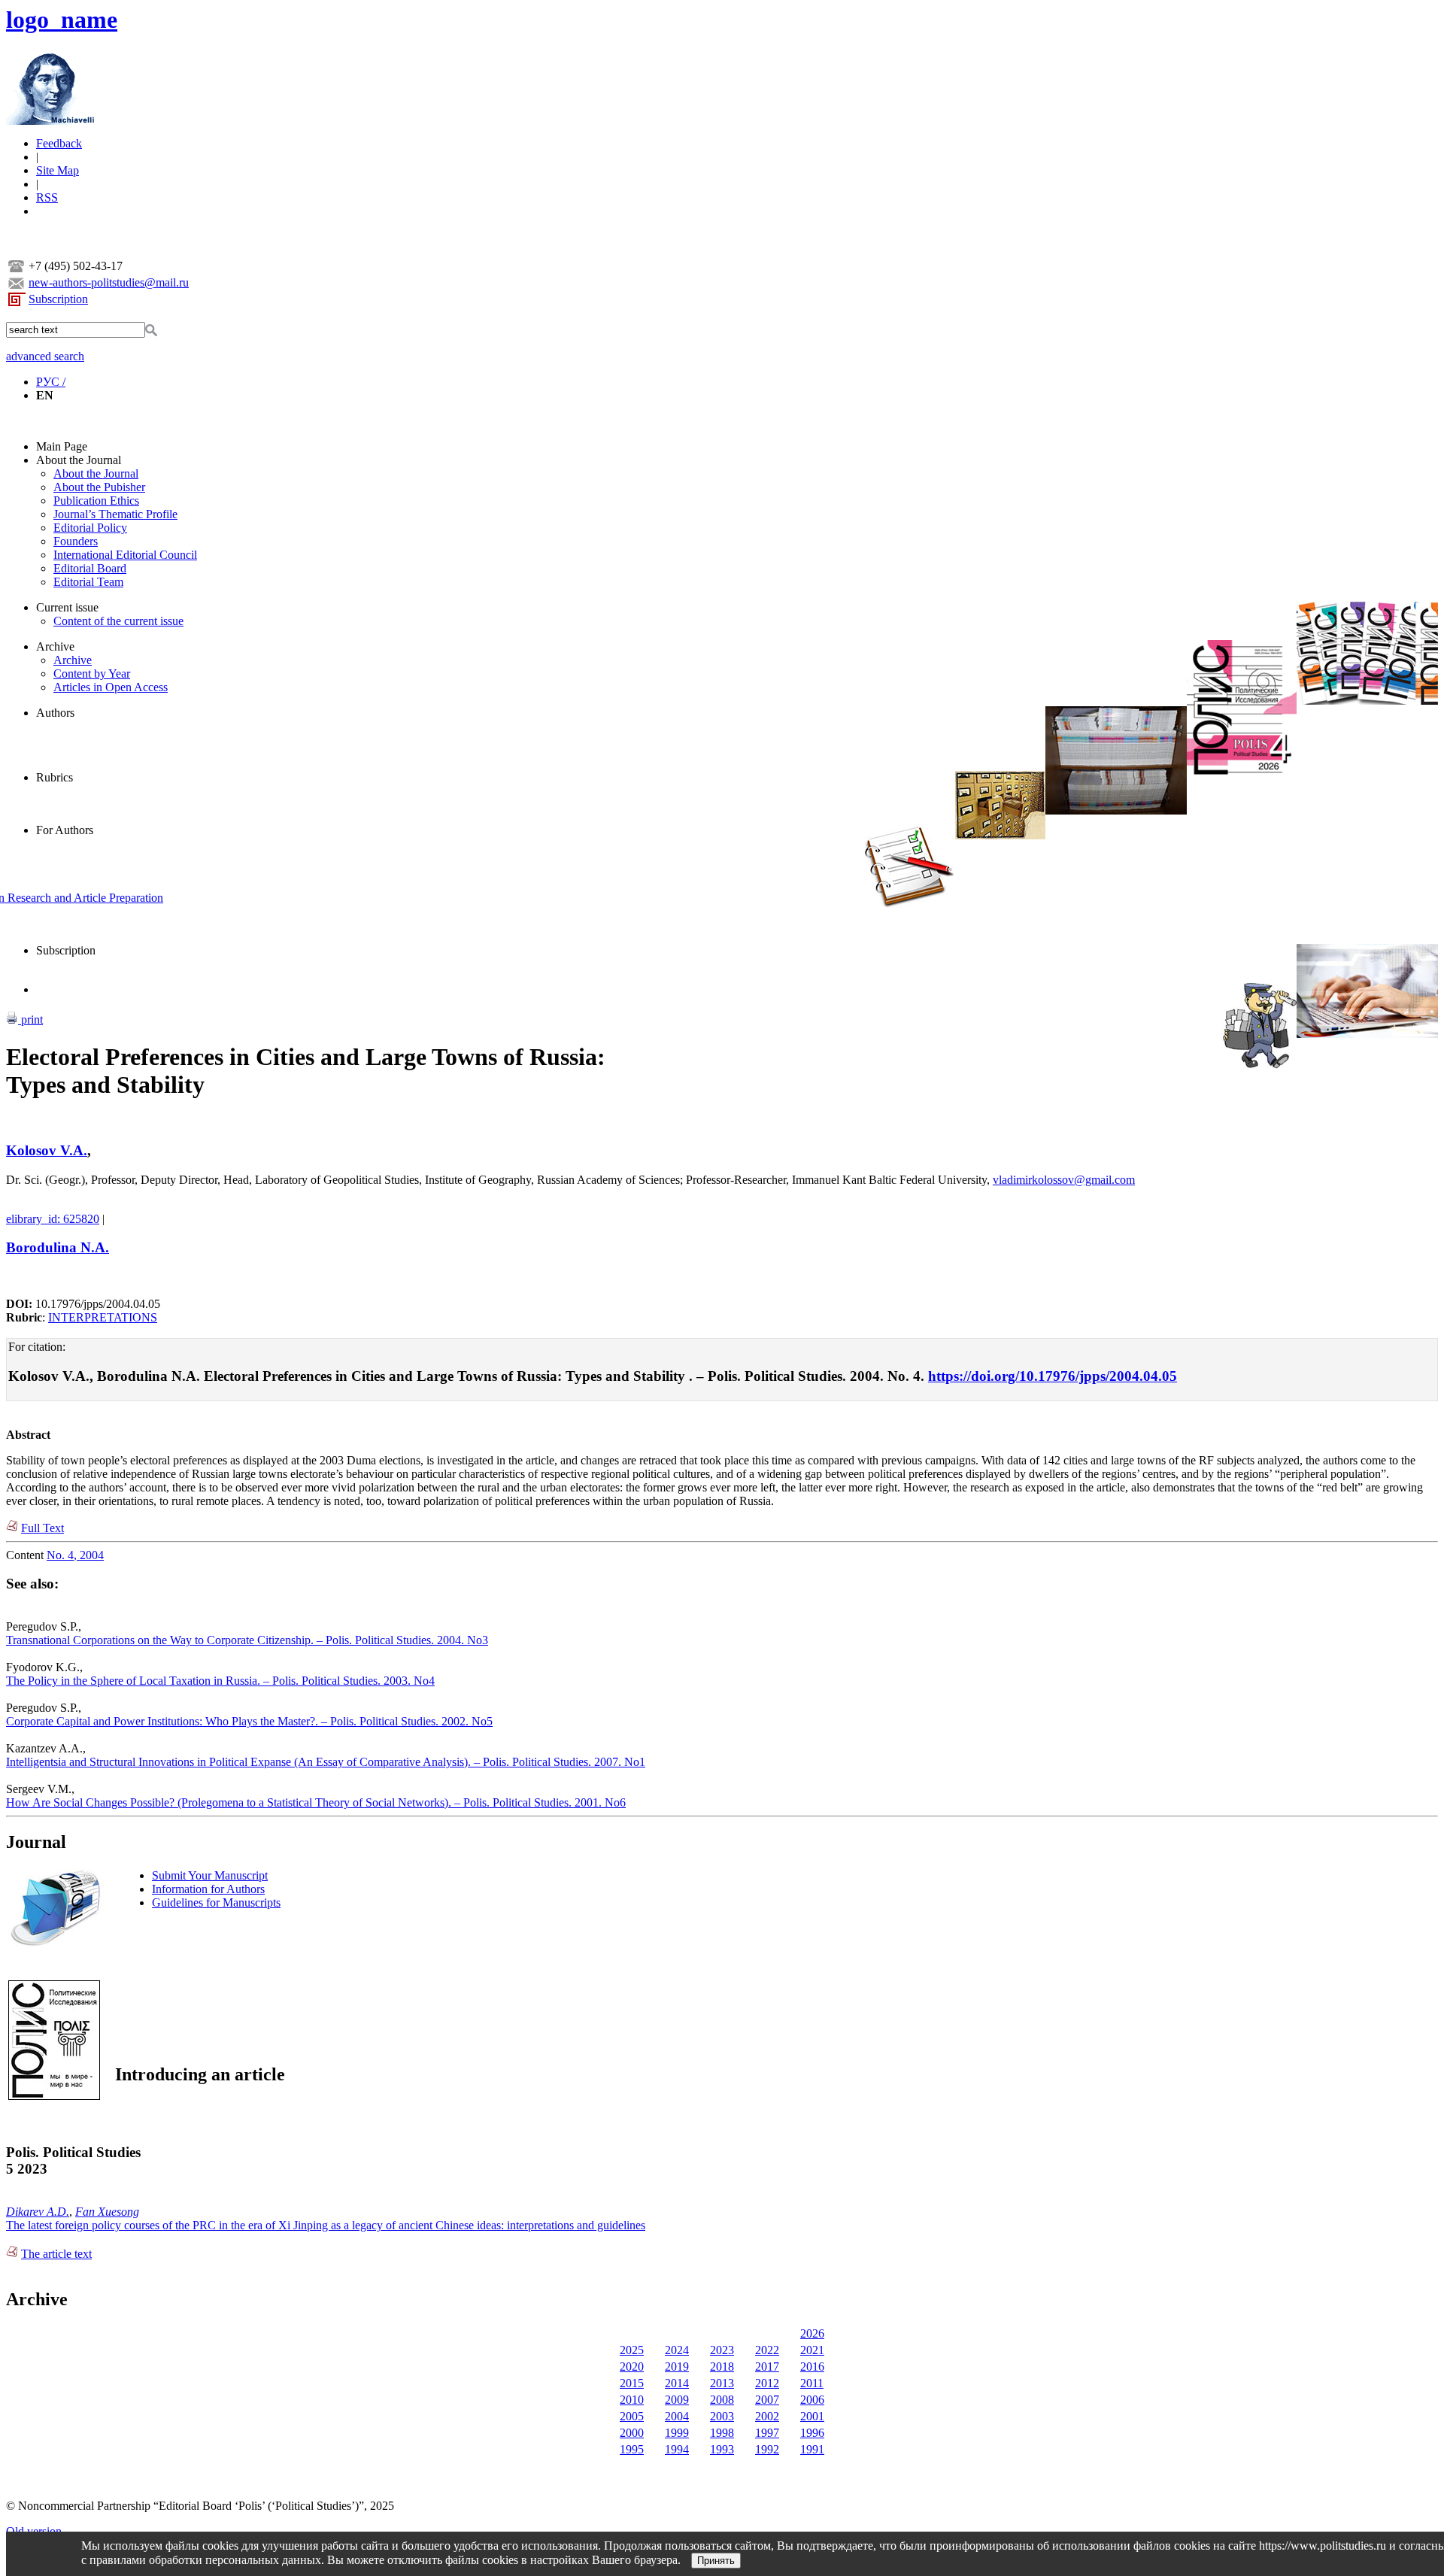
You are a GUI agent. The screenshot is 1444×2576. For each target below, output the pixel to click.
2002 (767, 2416)
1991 (812, 2449)
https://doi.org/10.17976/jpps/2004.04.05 (1053, 1376)
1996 (812, 2433)
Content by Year (92, 674)
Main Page (62, 446)
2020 (632, 2367)
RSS (47, 197)
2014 (677, 2383)
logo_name (62, 20)
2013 (722, 2383)
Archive (55, 646)
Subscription (58, 299)
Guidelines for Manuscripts (216, 1902)
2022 (767, 2350)
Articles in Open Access (111, 687)
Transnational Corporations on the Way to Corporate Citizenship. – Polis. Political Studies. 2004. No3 (247, 1640)
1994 (677, 2449)
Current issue (67, 607)
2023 (722, 2350)
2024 (677, 2350)
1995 (632, 2449)
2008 (722, 2400)
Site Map (58, 170)
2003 (722, 2416)
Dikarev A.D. (38, 2212)
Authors (55, 713)
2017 (767, 2367)
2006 (812, 2400)
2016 (812, 2367)
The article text (56, 2254)
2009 (677, 2400)
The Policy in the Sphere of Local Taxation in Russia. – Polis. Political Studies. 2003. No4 (220, 1681)
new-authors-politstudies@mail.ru (109, 282)
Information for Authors (208, 1889)
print (30, 1019)
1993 (722, 2449)
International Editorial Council (125, 555)
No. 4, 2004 (75, 1555)
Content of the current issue (118, 621)
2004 (677, 2416)
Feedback (59, 143)
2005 (632, 2416)
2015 (632, 2383)
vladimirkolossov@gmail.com (1064, 1180)
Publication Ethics (96, 501)
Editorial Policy (90, 528)
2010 (632, 2400)
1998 (722, 2433)
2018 (722, 2367)
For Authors (65, 830)
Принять (716, 2561)
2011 (812, 2383)
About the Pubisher (99, 487)
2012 (767, 2383)
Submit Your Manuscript (210, 1875)
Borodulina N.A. (58, 1247)
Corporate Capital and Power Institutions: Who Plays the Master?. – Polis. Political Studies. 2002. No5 (249, 1721)
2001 (812, 2416)
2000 (632, 2433)
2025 (632, 2350)
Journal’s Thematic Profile (115, 514)
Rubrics (55, 777)
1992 (767, 2449)
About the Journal (79, 460)
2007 (767, 2400)
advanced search (45, 356)
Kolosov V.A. (47, 1150)
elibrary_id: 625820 (53, 1219)
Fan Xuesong (107, 2212)
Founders (76, 541)
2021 (812, 2350)
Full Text (42, 1528)
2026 (812, 2333)
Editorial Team (88, 582)
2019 (677, 2367)
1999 (677, 2433)
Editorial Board (90, 568)
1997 (767, 2433)
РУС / (51, 382)
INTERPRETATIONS (103, 1317)
